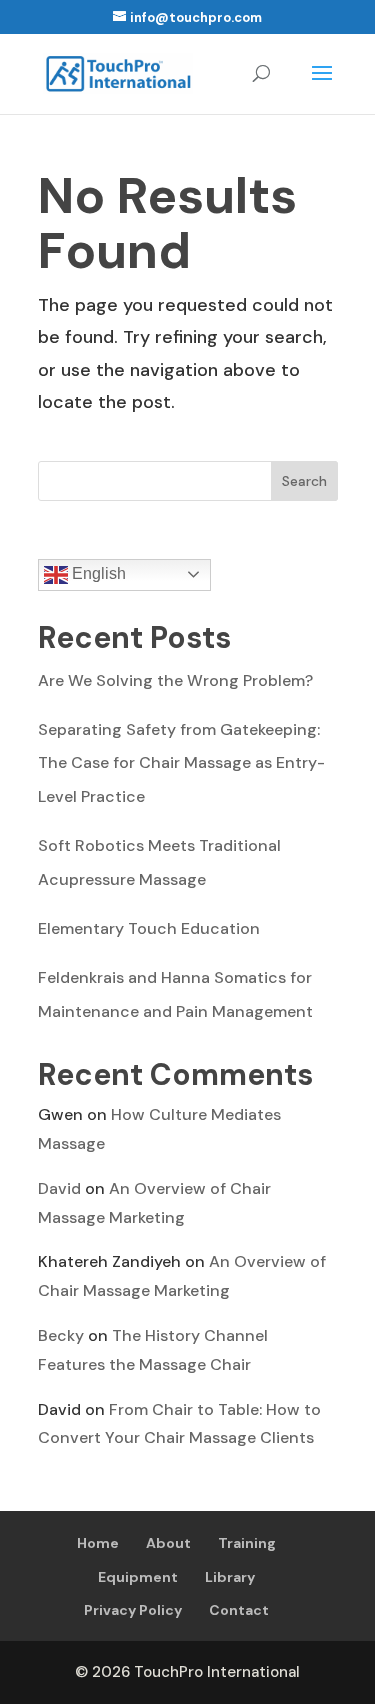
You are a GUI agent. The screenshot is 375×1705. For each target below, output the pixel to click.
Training (247, 1543)
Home (98, 1543)
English (97, 573)
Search (304, 481)
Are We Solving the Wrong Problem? (175, 680)
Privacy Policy (133, 1610)
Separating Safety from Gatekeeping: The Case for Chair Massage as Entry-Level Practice (181, 763)
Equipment (138, 1577)
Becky (61, 1335)
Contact (239, 1610)
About (168, 1543)
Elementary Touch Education (149, 928)
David (59, 1188)
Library (230, 1577)
